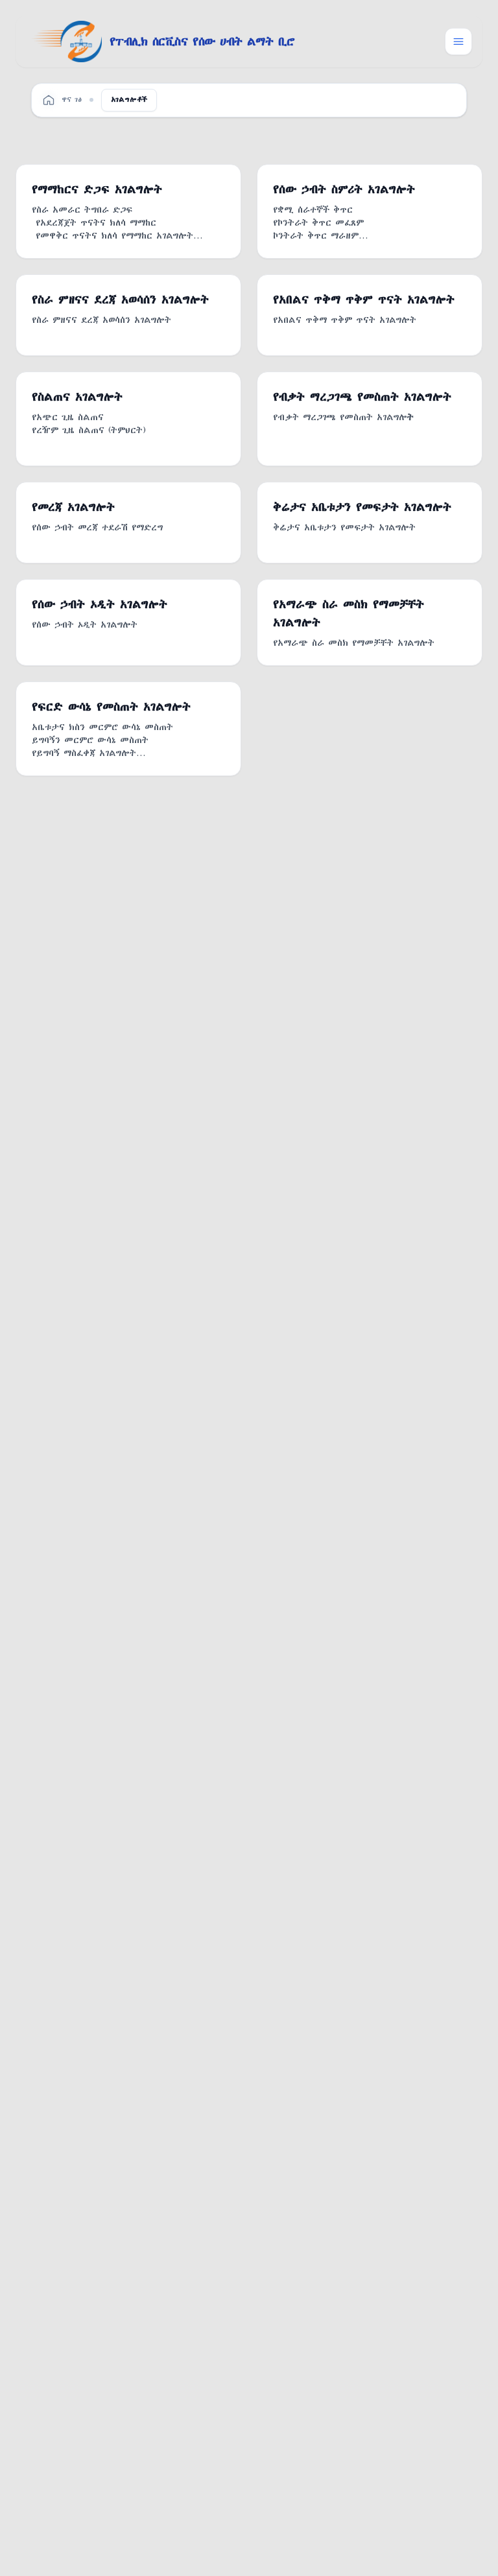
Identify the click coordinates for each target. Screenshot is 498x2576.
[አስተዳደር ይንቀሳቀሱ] (458, 41)
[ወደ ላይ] (467, 2558)
